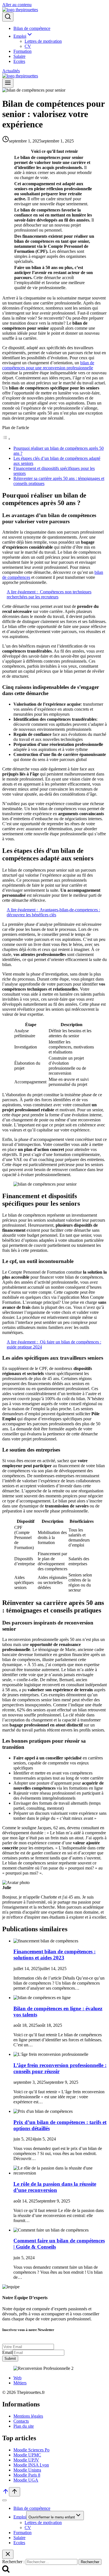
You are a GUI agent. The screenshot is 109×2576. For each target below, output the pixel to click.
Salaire (19, 56)
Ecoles (19, 61)
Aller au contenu (17, 5)
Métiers (20, 2383)
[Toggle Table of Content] (6, 439)
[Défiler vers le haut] (6, 2493)
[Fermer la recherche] (8, 2554)
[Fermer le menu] (4, 2500)
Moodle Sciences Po (31, 2450)
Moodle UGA (26, 2480)
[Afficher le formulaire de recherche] (8, 17)
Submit (10, 2359)
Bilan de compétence (32, 28)
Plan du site (24, 2426)
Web (17, 2378)
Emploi (20, 2517)
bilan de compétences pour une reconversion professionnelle (48, 365)
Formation (22, 51)
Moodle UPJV (26, 2460)
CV (28, 46)
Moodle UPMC (27, 2455)
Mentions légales (28, 2416)
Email (7, 2352)
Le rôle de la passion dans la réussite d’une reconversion (55, 2187)
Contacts (21, 2421)
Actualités (11, 71)
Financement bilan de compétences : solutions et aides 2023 (54, 1955)
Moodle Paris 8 (27, 2475)
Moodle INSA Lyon (31, 2465)
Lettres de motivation (43, 41)
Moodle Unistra (27, 2470)
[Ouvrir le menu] (8, 83)
